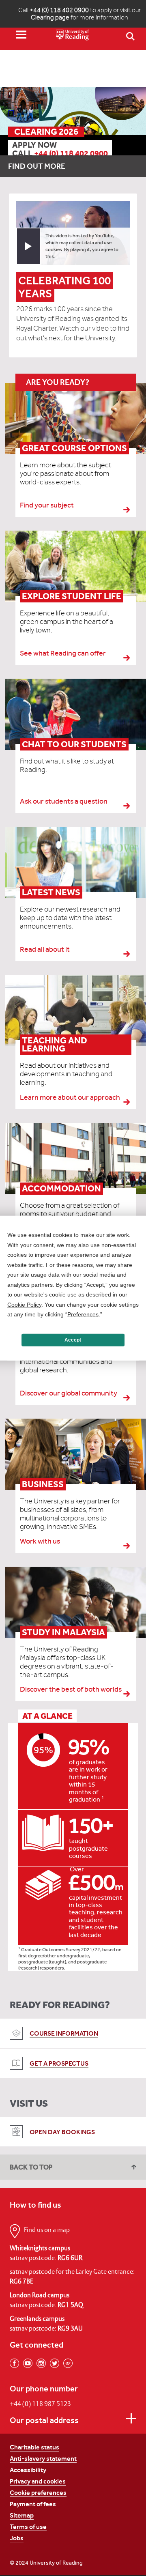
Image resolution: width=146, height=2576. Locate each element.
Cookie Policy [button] (24, 1304)
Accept (73, 1340)
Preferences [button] (83, 1314)
